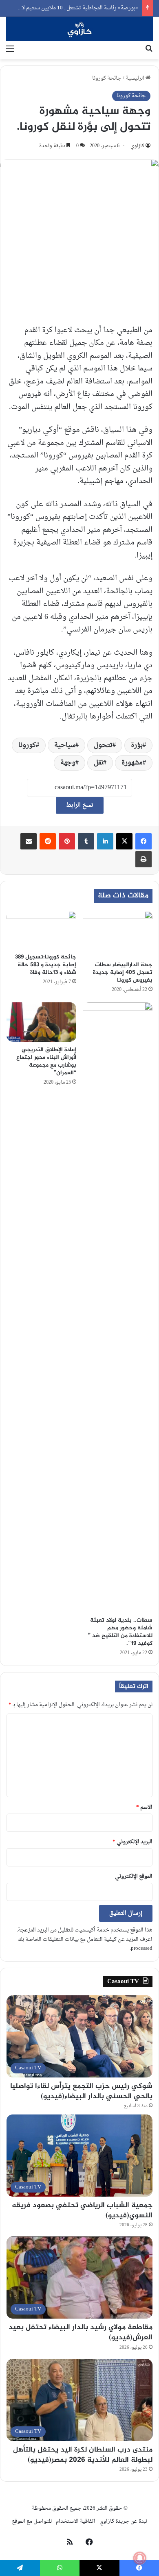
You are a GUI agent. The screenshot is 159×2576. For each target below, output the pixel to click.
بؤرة (137, 745)
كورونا (27, 745)
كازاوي (137, 146)
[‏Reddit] (48, 841)
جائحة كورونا (107, 78)
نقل (98, 763)
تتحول (103, 745)
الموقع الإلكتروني (134, 1876)
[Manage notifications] (140, 2558)
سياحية (65, 745)
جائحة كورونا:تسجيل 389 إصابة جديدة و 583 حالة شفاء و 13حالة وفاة (46, 965)
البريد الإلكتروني (132, 1842)
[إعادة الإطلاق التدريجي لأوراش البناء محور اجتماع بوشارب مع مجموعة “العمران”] (41, 1022)
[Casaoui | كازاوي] (79, 29)
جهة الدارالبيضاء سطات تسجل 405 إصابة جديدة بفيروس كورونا (123, 972)
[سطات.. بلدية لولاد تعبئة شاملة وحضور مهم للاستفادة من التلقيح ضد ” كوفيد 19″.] (118, 1307)
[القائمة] (10, 49)
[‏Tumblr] (86, 841)
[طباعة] (144, 859)
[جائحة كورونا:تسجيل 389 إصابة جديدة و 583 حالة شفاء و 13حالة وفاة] (41, 930)
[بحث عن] (149, 49)
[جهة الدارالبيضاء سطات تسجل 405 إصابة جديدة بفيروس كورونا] (118, 934)
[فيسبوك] (144, 841)
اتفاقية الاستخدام (76, 2521)
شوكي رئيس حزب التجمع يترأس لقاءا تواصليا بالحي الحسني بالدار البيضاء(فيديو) (81, 2092)
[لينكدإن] (105, 841)
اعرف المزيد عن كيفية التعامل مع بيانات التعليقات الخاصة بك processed (85, 1944)
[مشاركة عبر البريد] (29, 841)
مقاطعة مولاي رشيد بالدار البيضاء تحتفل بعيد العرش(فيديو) (81, 2333)
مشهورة (132, 763)
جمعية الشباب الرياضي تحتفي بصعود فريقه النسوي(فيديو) (82, 2211)
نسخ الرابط (80, 805)
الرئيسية (136, 78)
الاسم (144, 1807)
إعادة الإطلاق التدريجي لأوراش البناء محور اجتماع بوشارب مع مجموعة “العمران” (46, 1061)
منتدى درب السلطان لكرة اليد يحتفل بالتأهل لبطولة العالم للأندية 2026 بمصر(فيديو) (83, 2455)
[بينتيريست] (67, 841)
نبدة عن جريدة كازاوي (123, 2521)
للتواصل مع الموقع (32, 2521)
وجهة (68, 763)
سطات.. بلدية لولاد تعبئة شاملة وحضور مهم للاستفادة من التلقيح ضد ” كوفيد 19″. (120, 1632)
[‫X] (124, 841)
